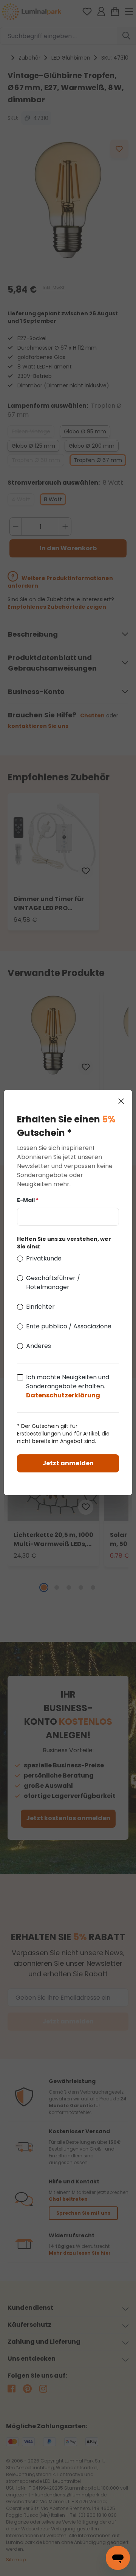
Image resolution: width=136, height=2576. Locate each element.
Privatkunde (44, 1258)
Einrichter (40, 1307)
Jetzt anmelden (68, 1463)
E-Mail (28, 1200)
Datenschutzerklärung (63, 1395)
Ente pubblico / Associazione (69, 1326)
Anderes (39, 1346)
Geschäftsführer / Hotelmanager (53, 1283)
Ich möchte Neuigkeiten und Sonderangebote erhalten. (68, 1386)
